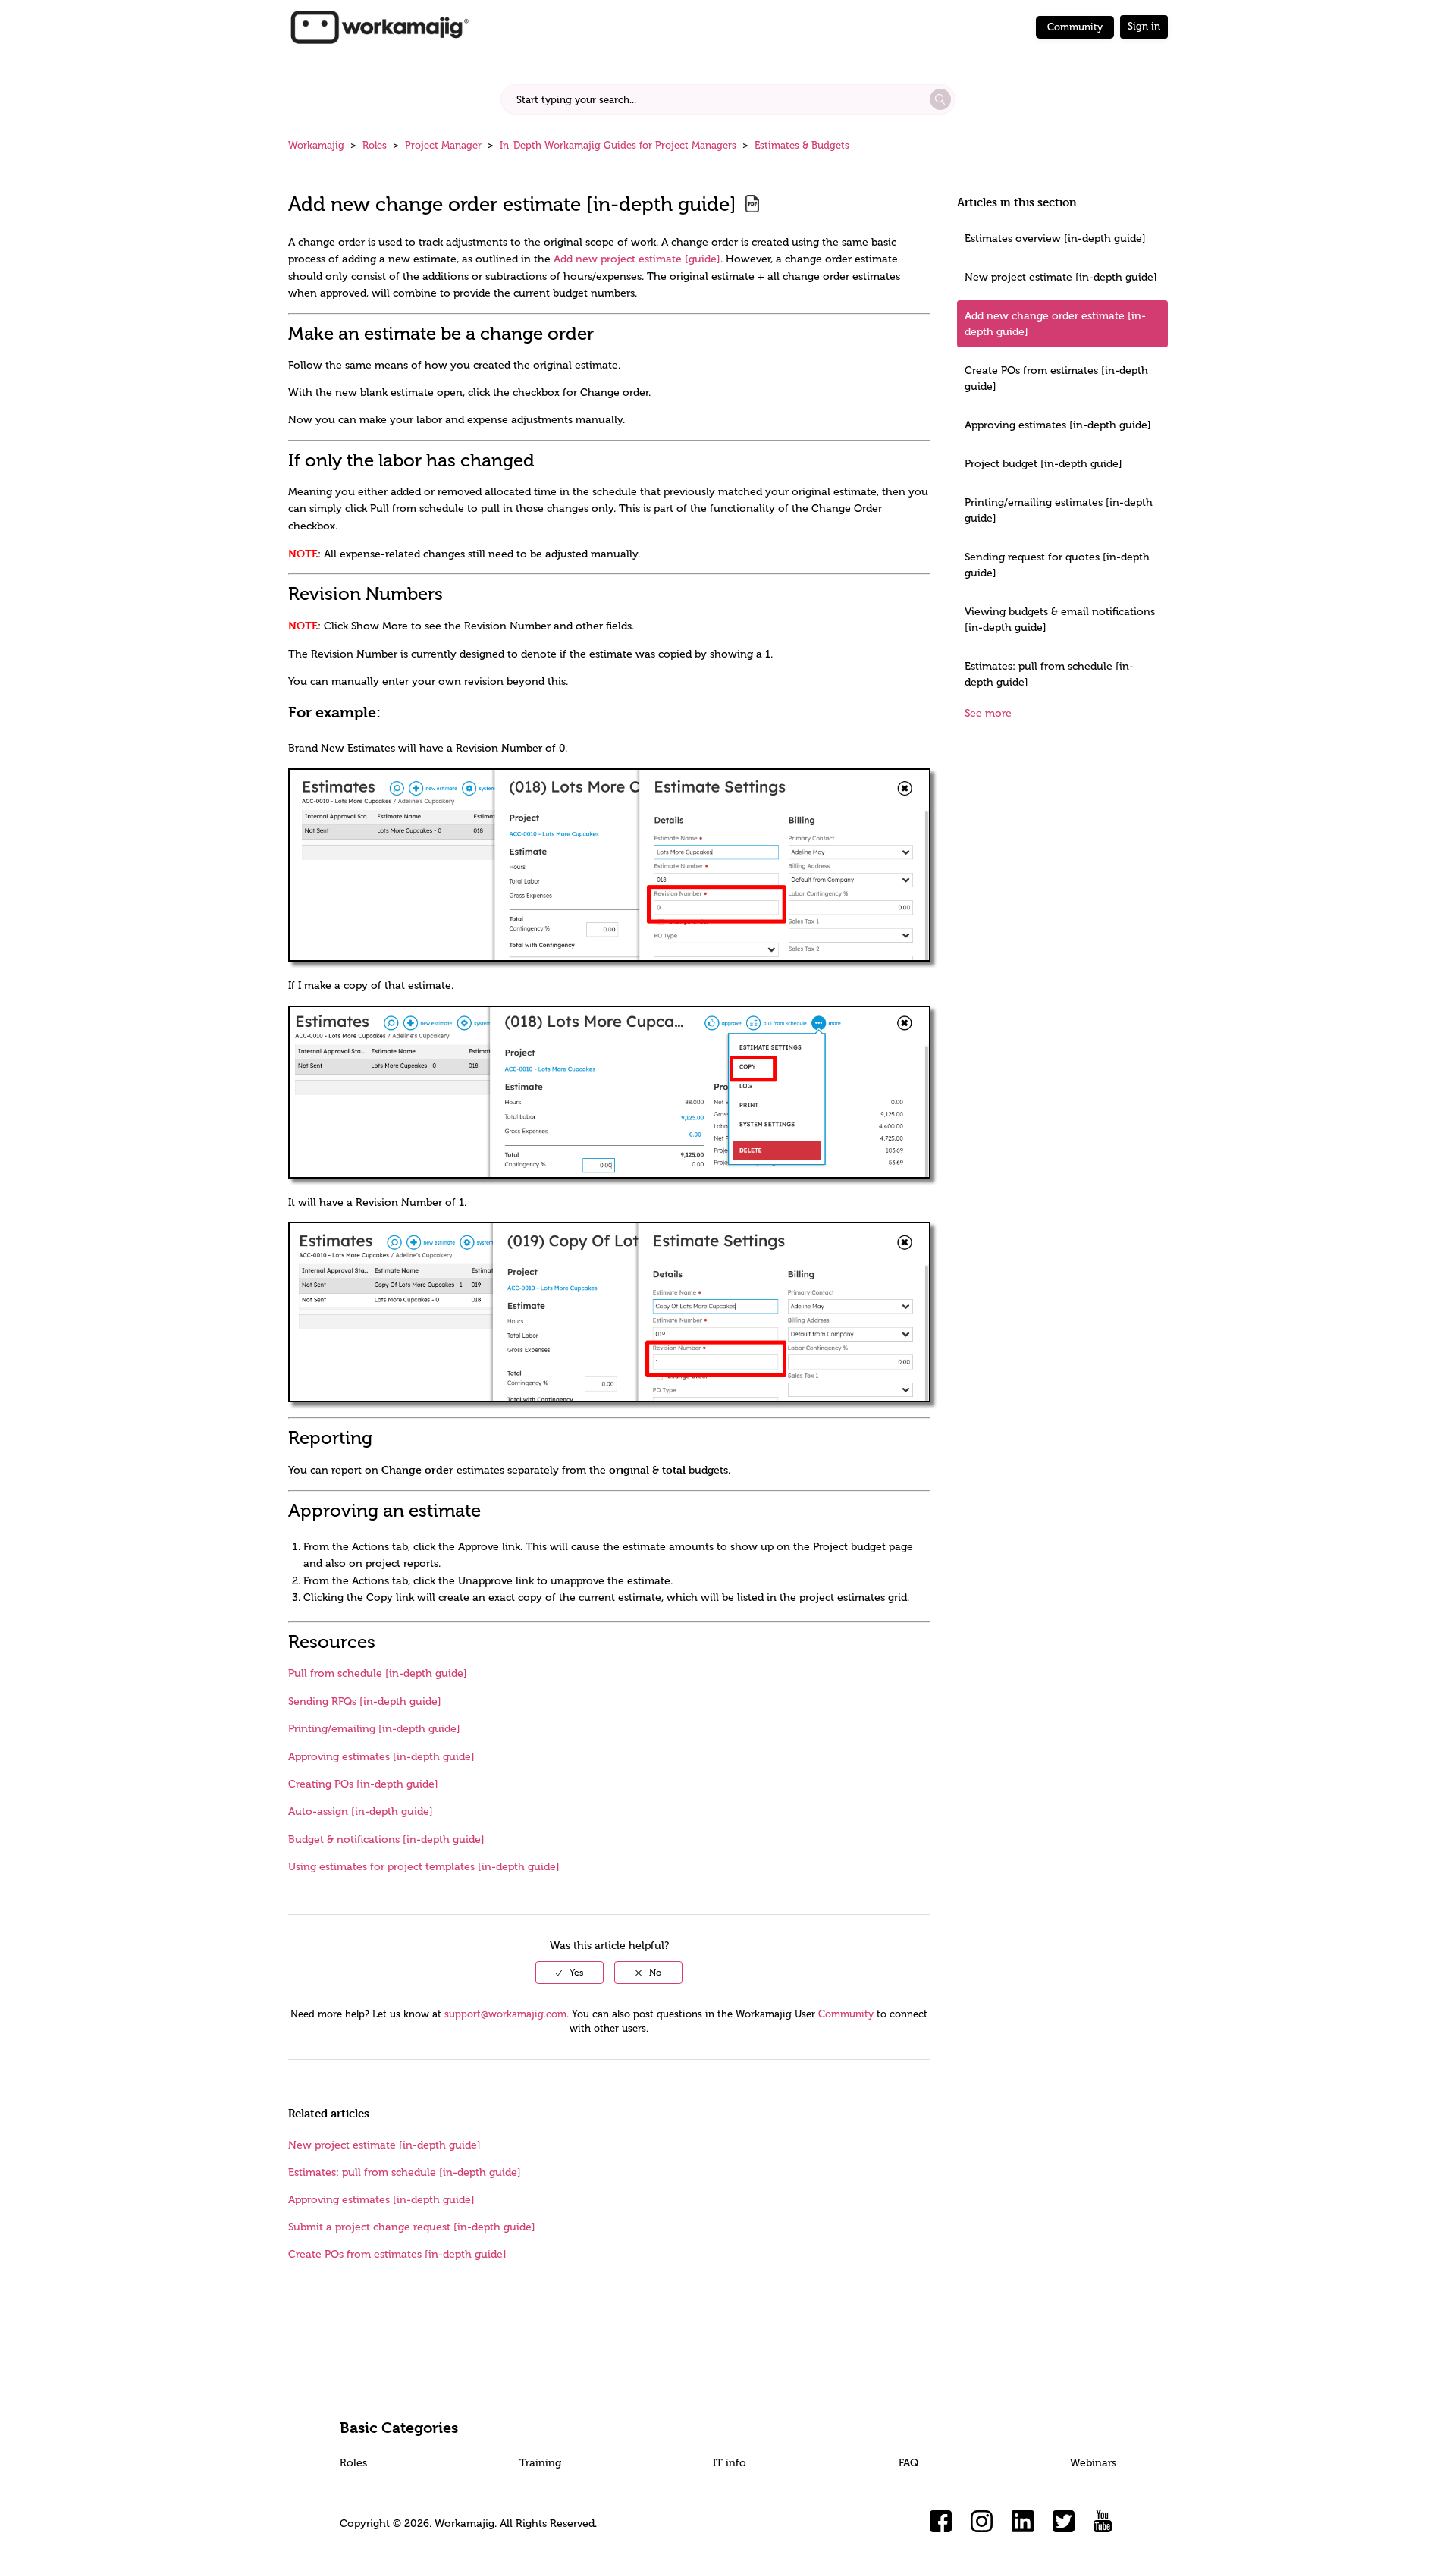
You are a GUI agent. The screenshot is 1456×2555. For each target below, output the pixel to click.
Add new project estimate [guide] (637, 259)
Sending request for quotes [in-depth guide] (1057, 565)
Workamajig (316, 145)
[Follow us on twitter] (1064, 2522)
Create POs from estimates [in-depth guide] (1056, 378)
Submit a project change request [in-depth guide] (412, 2227)
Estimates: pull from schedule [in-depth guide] (1049, 674)
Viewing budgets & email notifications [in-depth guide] (1060, 620)
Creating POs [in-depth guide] (363, 1784)
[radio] (570, 1973)
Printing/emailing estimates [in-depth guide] (1059, 510)
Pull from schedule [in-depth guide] (378, 1673)
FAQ (908, 2463)
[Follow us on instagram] (982, 2522)
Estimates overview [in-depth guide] (1055, 239)
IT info (730, 2463)
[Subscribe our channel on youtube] (1105, 2522)
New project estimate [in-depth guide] (1061, 277)
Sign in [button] (1144, 26)
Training (540, 2463)
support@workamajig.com (505, 2014)
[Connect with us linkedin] (1023, 2522)
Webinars (1093, 2463)
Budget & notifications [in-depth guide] (386, 1839)
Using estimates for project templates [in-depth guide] (424, 1867)
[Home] (379, 26)
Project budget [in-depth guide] (1043, 464)
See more (988, 713)
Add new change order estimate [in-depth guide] (1055, 324)
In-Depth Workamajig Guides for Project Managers (618, 145)
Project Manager (443, 145)
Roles (375, 145)
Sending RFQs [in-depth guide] (365, 1701)
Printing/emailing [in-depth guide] (374, 1729)
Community (1075, 27)
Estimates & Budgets (802, 145)
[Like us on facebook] (941, 2522)
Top (748, 2521)
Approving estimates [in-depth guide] (1058, 425)
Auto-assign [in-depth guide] (361, 1811)
